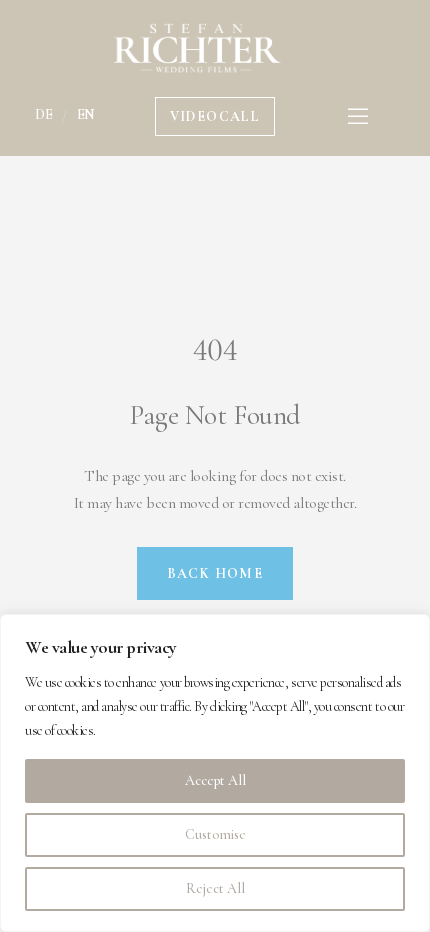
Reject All (215, 888)
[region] (215, 773)
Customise (215, 834)
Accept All (215, 780)
